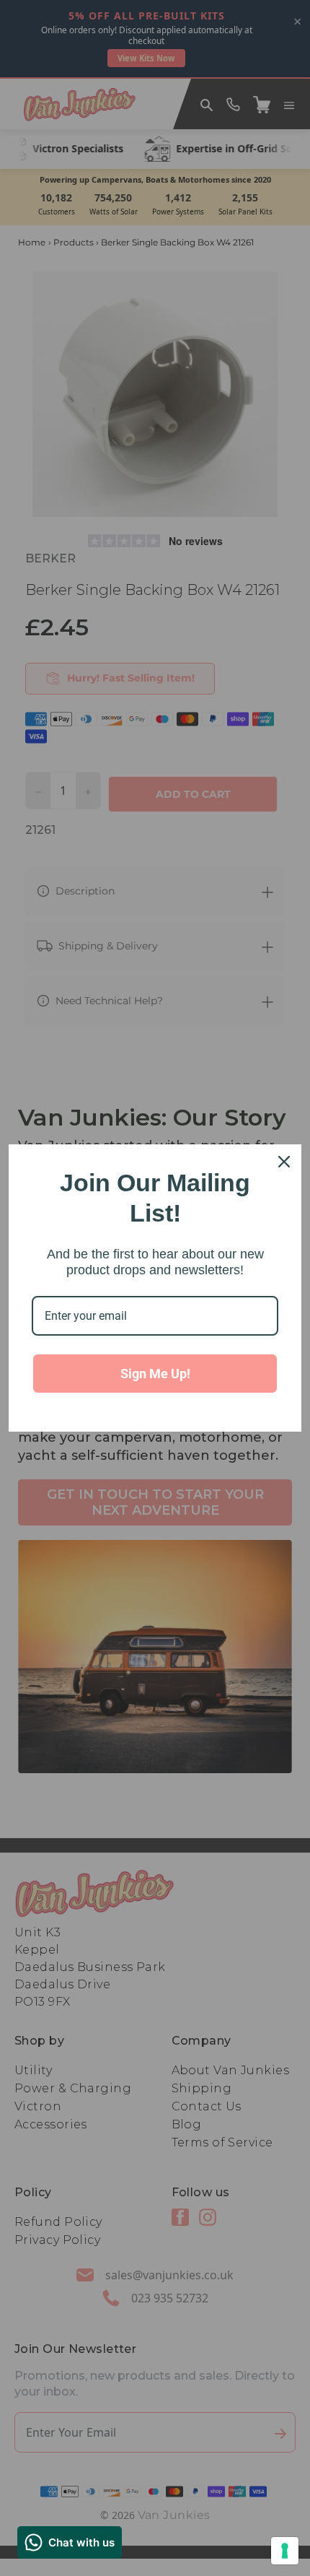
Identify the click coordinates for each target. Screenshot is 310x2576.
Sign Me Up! (155, 1374)
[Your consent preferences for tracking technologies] (285, 2551)
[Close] (284, 1162)
